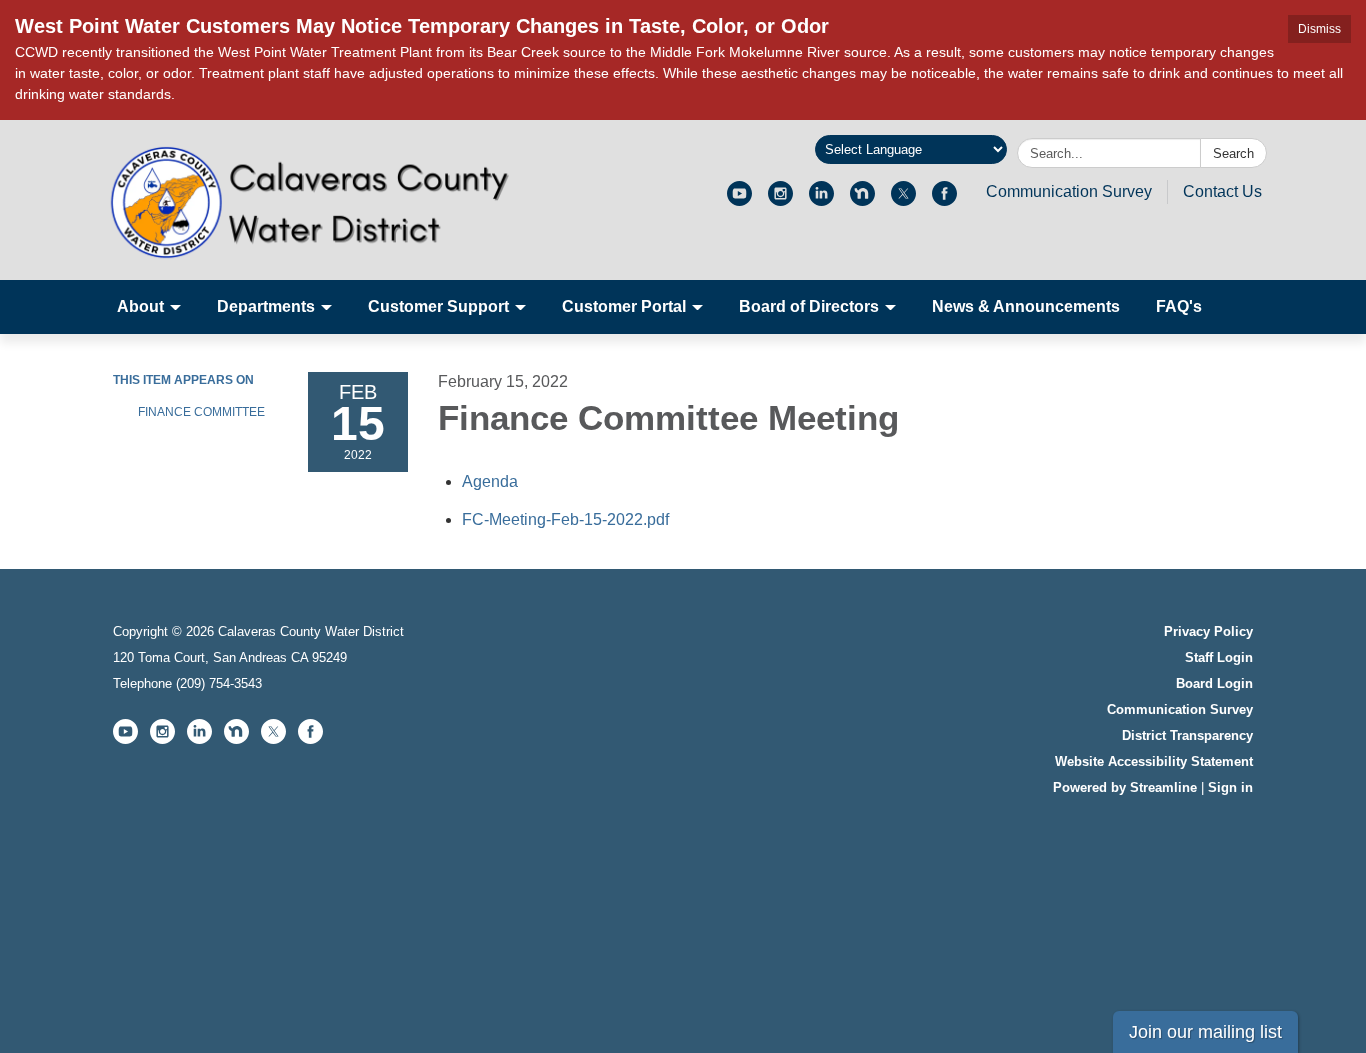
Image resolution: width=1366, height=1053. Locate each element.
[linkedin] (821, 200)
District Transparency (1187, 735)
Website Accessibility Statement (1154, 761)
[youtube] (739, 200)
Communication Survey (1069, 191)
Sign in (1230, 787)
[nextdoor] (862, 200)
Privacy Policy (1208, 631)
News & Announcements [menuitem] (1026, 306)
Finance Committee (201, 412)
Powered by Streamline (1125, 787)
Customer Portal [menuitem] (624, 306)
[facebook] (944, 200)
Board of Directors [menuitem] (809, 306)
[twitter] (903, 200)
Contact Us (1222, 191)
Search (1233, 153)
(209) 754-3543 (219, 683)
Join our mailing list (1205, 1032)
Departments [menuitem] (266, 306)
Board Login (1214, 683)
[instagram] (780, 200)
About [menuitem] (140, 306)
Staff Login (1219, 657)
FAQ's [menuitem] (1179, 306)
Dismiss (1319, 29)
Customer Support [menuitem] (438, 306)
